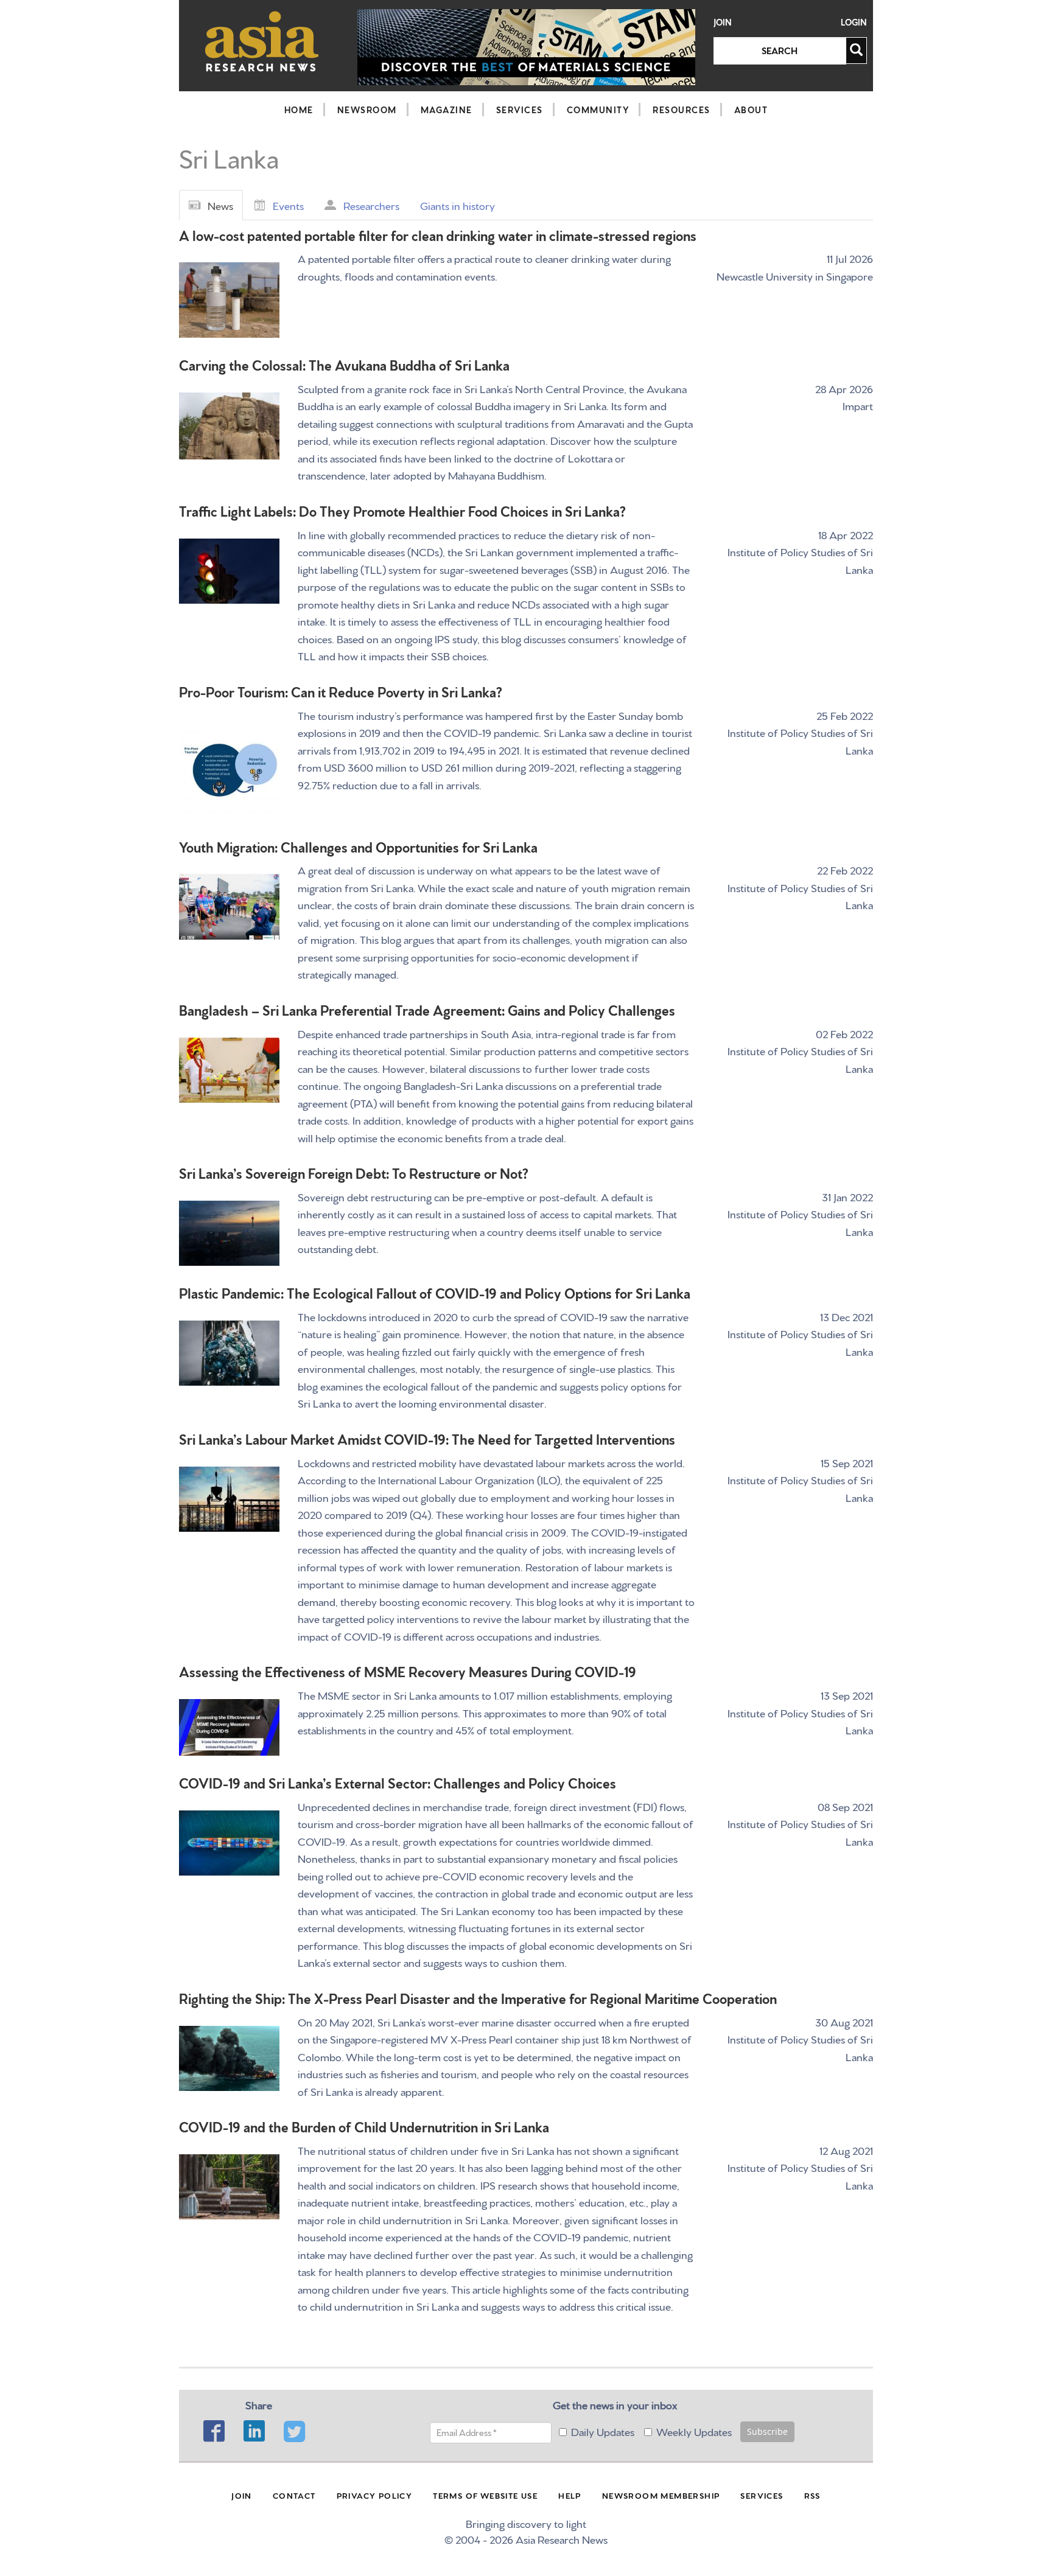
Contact (294, 2495)
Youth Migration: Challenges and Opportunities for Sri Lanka (358, 846)
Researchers (371, 205)
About (751, 110)
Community (598, 110)
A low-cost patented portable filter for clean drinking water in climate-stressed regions (438, 235)
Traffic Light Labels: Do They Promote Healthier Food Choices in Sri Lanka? (402, 510)
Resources (682, 110)
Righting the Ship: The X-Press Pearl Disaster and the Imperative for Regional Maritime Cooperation (478, 1998)
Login (854, 22)
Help (570, 2495)
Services (520, 110)
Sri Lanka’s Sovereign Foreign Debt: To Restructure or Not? (354, 1172)
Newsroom (367, 110)
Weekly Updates (694, 2431)
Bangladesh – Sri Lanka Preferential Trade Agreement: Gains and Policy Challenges (427, 1009)
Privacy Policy (375, 2495)
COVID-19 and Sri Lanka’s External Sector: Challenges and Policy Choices (398, 1782)
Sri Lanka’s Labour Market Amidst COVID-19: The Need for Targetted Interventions (427, 1438)
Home (299, 110)
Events (288, 205)
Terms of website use (485, 2495)
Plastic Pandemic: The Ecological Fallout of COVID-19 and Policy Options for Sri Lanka (435, 1292)
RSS (812, 2495)
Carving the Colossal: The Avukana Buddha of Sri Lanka (344, 364)
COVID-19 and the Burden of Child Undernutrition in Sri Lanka (364, 2126)
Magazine (447, 110)
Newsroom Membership (661, 2495)
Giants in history (458, 205)
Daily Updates (603, 2431)
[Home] (262, 41)
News (220, 205)
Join (723, 22)
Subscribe (767, 2431)
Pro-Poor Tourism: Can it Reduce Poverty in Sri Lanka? (341, 691)
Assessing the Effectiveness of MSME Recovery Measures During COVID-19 (408, 1671)
